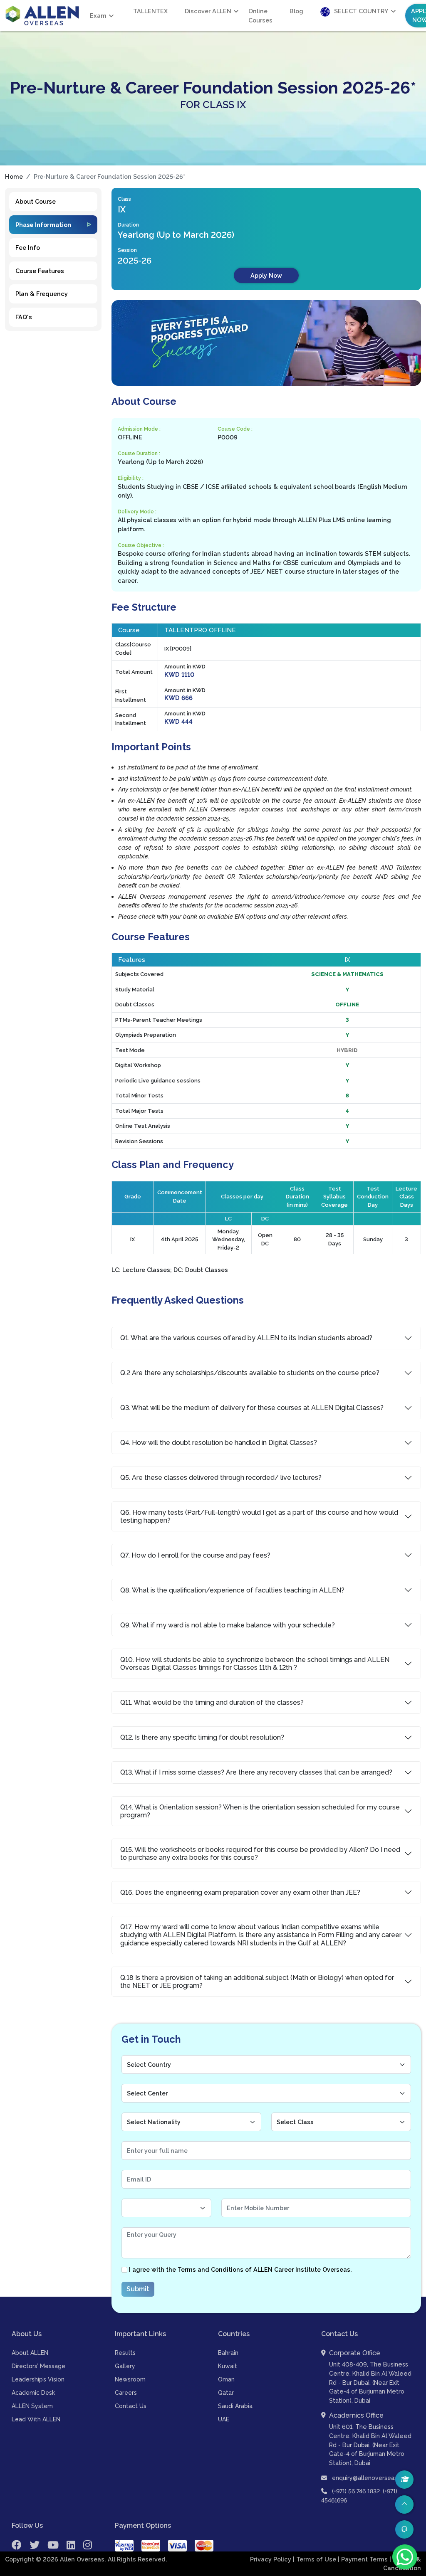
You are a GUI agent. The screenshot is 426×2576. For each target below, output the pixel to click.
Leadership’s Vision (38, 2379)
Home (14, 176)
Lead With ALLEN (36, 2419)
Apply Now (266, 275)
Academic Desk (33, 2393)
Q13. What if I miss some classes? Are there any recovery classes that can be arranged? (256, 1772)
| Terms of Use (315, 2559)
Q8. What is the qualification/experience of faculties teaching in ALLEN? (232, 1590)
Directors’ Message (38, 2366)
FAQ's (24, 317)
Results (125, 2353)
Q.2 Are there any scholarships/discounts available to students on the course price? (250, 1373)
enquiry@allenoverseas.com (371, 2478)
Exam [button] (98, 16)
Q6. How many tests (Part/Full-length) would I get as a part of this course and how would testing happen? (259, 1516)
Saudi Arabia (235, 2406)
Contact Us (131, 2406)
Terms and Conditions (211, 2269)
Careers (126, 2393)
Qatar (226, 2393)
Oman (226, 2379)
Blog (296, 11)
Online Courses (260, 16)
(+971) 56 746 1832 (356, 2491)
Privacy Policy (271, 2559)
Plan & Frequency (42, 294)
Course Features (40, 271)
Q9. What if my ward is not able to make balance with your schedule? (228, 1625)
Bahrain (228, 2353)
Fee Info (28, 248)
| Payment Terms (364, 2559)
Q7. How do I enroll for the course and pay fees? (195, 1555)
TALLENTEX (150, 11)
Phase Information (43, 225)
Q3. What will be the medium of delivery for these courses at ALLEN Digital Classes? (252, 1408)
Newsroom (130, 2379)
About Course (36, 201)
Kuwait (228, 2366)
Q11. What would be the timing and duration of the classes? (212, 1702)
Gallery (125, 2366)
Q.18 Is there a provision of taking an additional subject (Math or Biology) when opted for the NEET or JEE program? (257, 1982)
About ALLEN (30, 2353)
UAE (224, 2419)
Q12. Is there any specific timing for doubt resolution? (202, 1737)
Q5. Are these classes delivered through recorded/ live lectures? (221, 1478)
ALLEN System (32, 2406)
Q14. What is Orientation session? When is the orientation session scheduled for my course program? (260, 1811)
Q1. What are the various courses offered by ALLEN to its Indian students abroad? (246, 1338)
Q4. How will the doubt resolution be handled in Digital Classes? (219, 1443)
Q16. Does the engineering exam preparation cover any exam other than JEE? (240, 1892)
